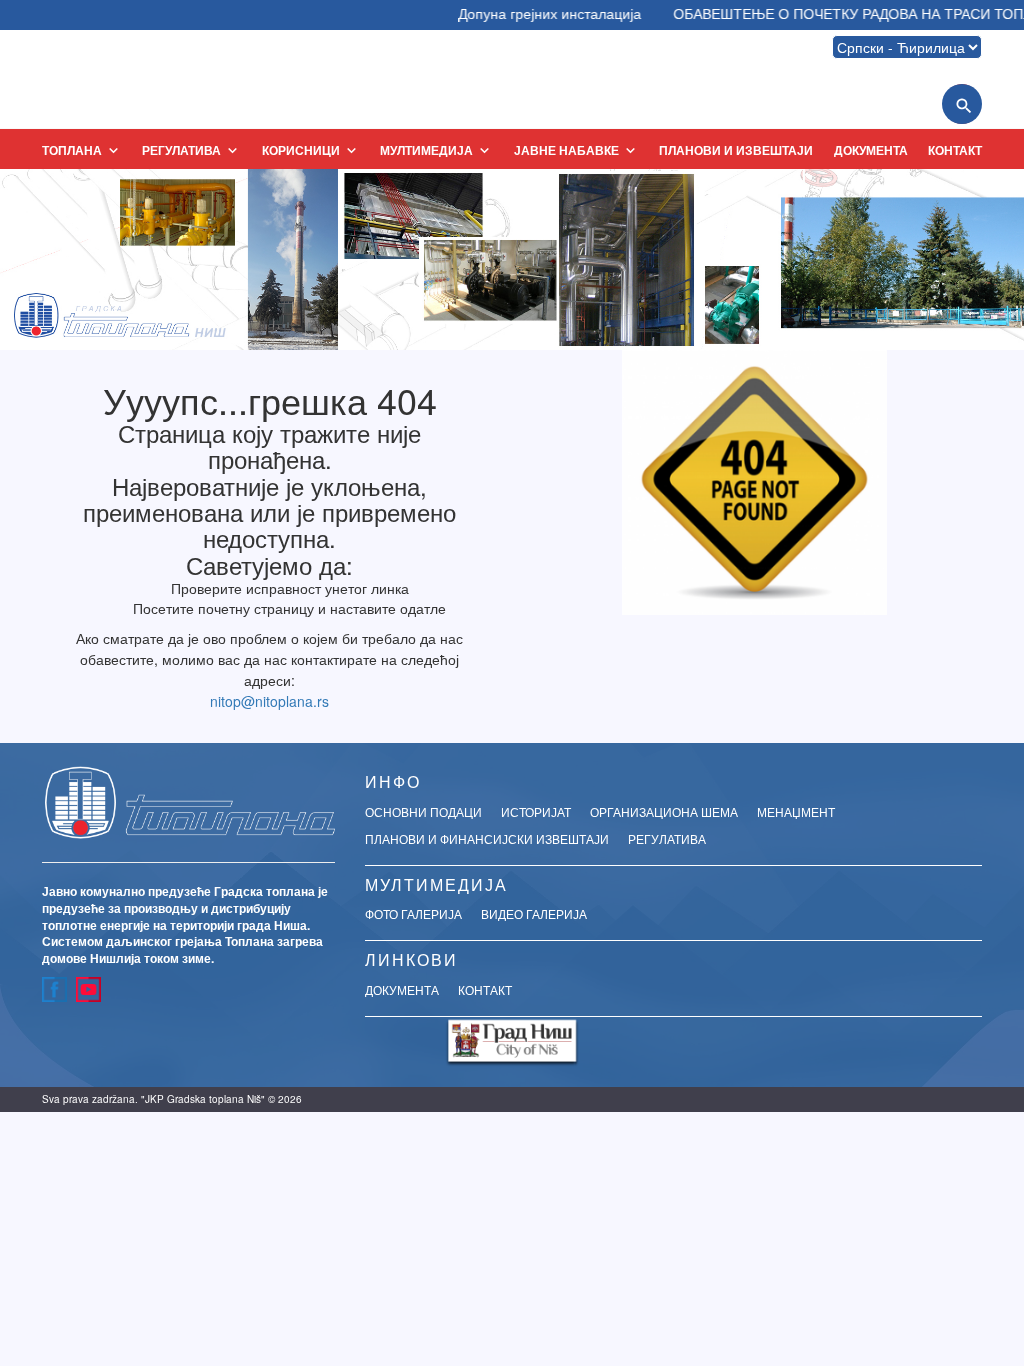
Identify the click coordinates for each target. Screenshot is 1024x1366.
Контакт (955, 150)
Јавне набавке (576, 150)
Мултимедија (436, 150)
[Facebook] (54, 989)
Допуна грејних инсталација (531, 13)
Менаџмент (796, 811)
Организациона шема (664, 811)
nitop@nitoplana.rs (269, 701)
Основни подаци (423, 811)
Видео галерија (534, 913)
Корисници (311, 150)
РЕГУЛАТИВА (191, 150)
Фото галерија (413, 913)
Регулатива (667, 838)
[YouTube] (88, 989)
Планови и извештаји (736, 150)
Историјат (536, 811)
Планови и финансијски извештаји (487, 838)
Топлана (82, 150)
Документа (871, 150)
